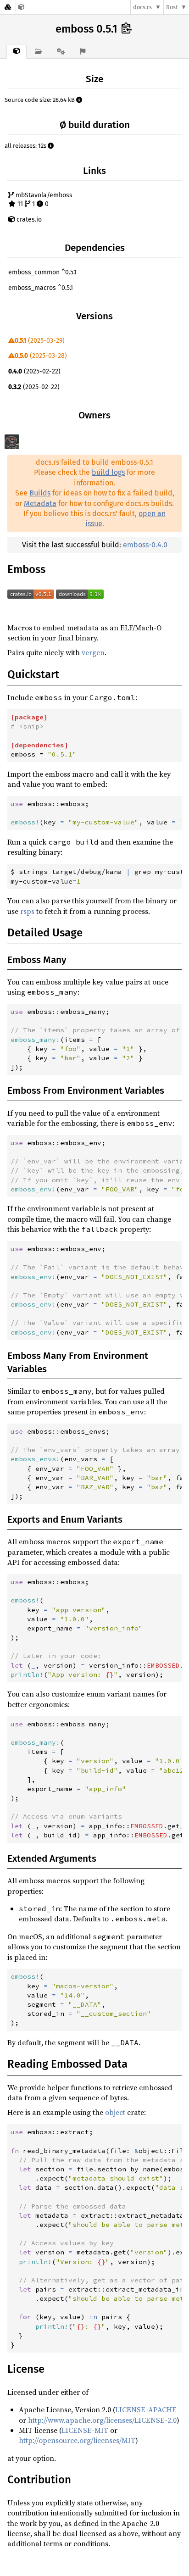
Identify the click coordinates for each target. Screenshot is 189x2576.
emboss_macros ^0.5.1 (41, 288)
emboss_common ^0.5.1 (42, 272)
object (115, 2112)
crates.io (28, 220)
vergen (93, 652)
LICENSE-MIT (85, 2430)
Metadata (40, 504)
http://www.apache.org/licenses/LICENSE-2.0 (102, 2420)
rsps (27, 911)
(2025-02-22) (34, 371)
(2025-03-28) (41, 356)
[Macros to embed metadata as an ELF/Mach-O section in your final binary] (21, 7)
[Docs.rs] (8, 7)
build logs (108, 472)
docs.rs (142, 7)
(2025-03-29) (40, 341)
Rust (172, 7)
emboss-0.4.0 (145, 545)
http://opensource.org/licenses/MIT (77, 2440)
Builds (40, 493)
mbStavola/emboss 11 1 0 (43, 200)
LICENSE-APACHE (146, 2409)
